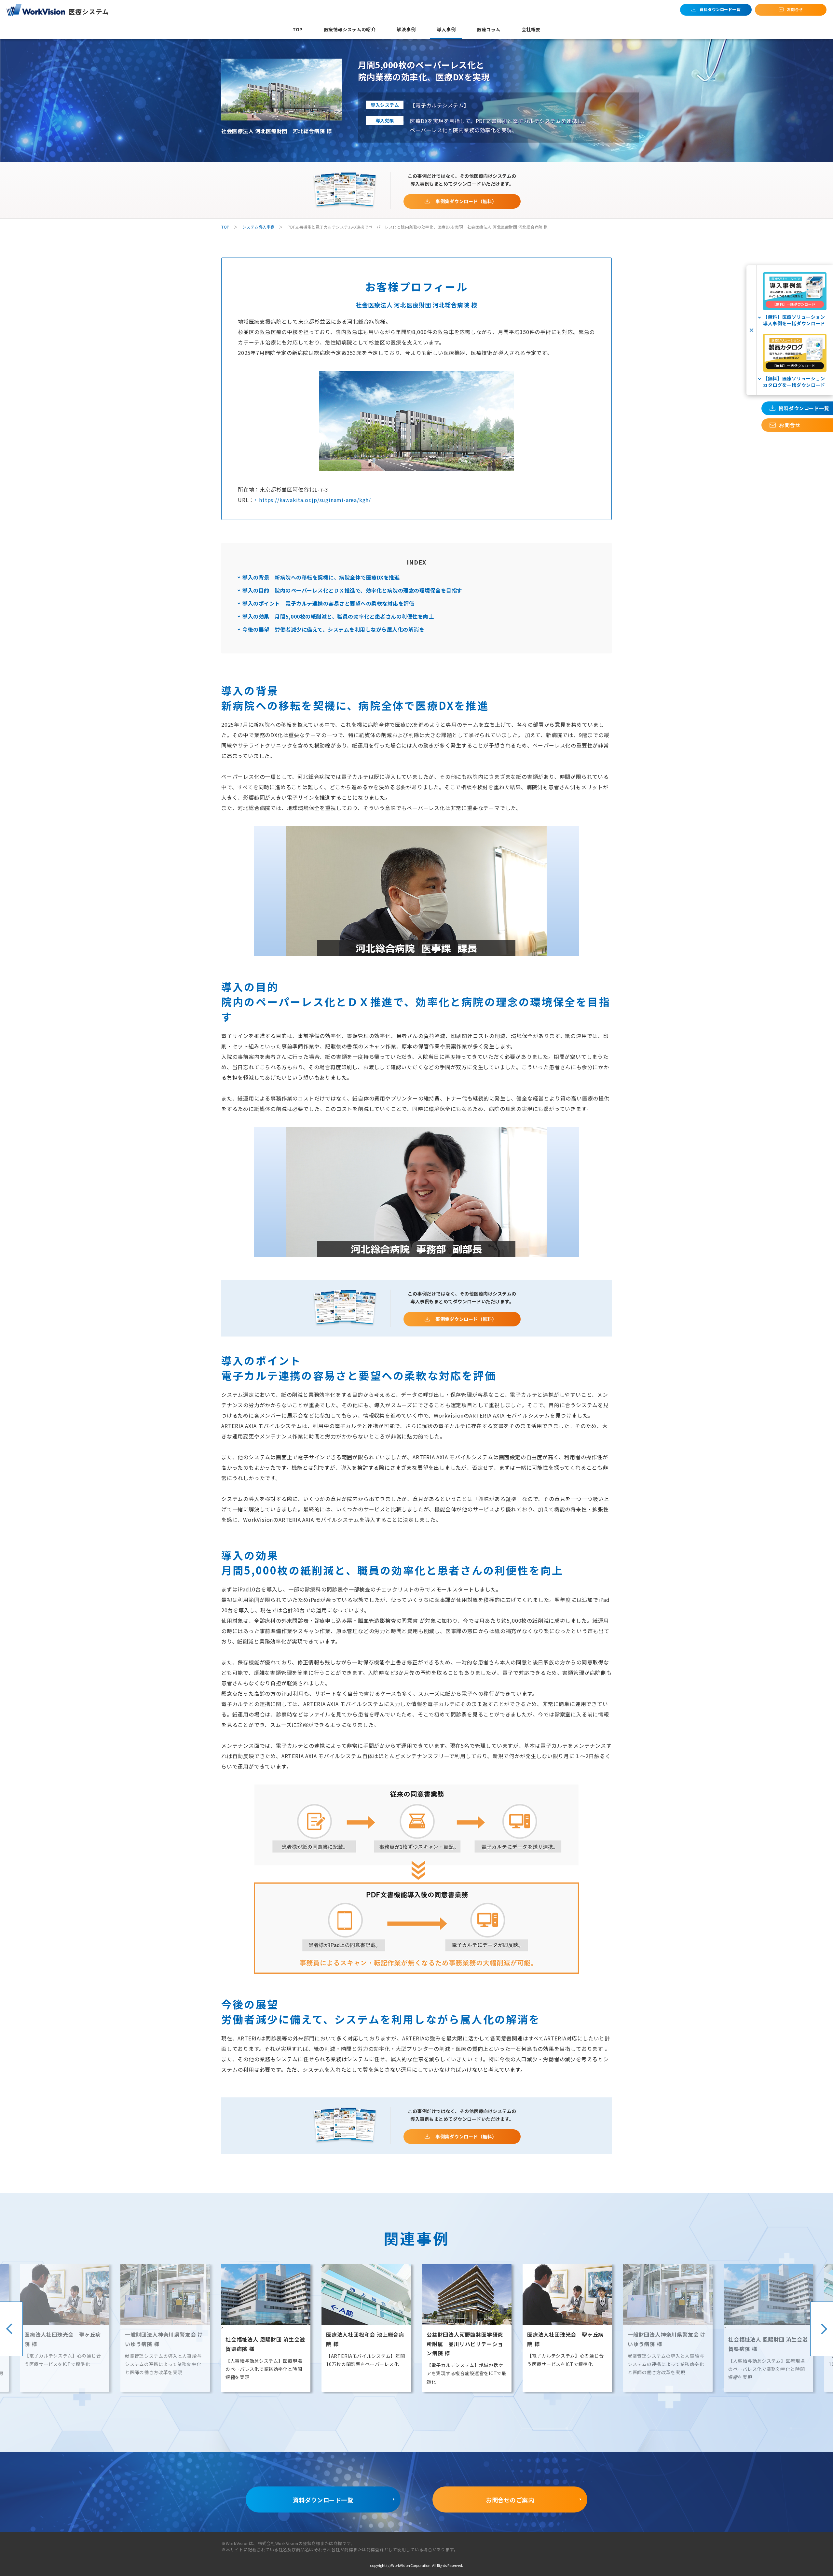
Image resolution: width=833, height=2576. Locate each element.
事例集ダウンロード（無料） (466, 201)
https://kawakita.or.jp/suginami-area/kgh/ (315, 500)
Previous (11, 2329)
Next (822, 2329)
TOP (225, 227)
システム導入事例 (259, 227)
